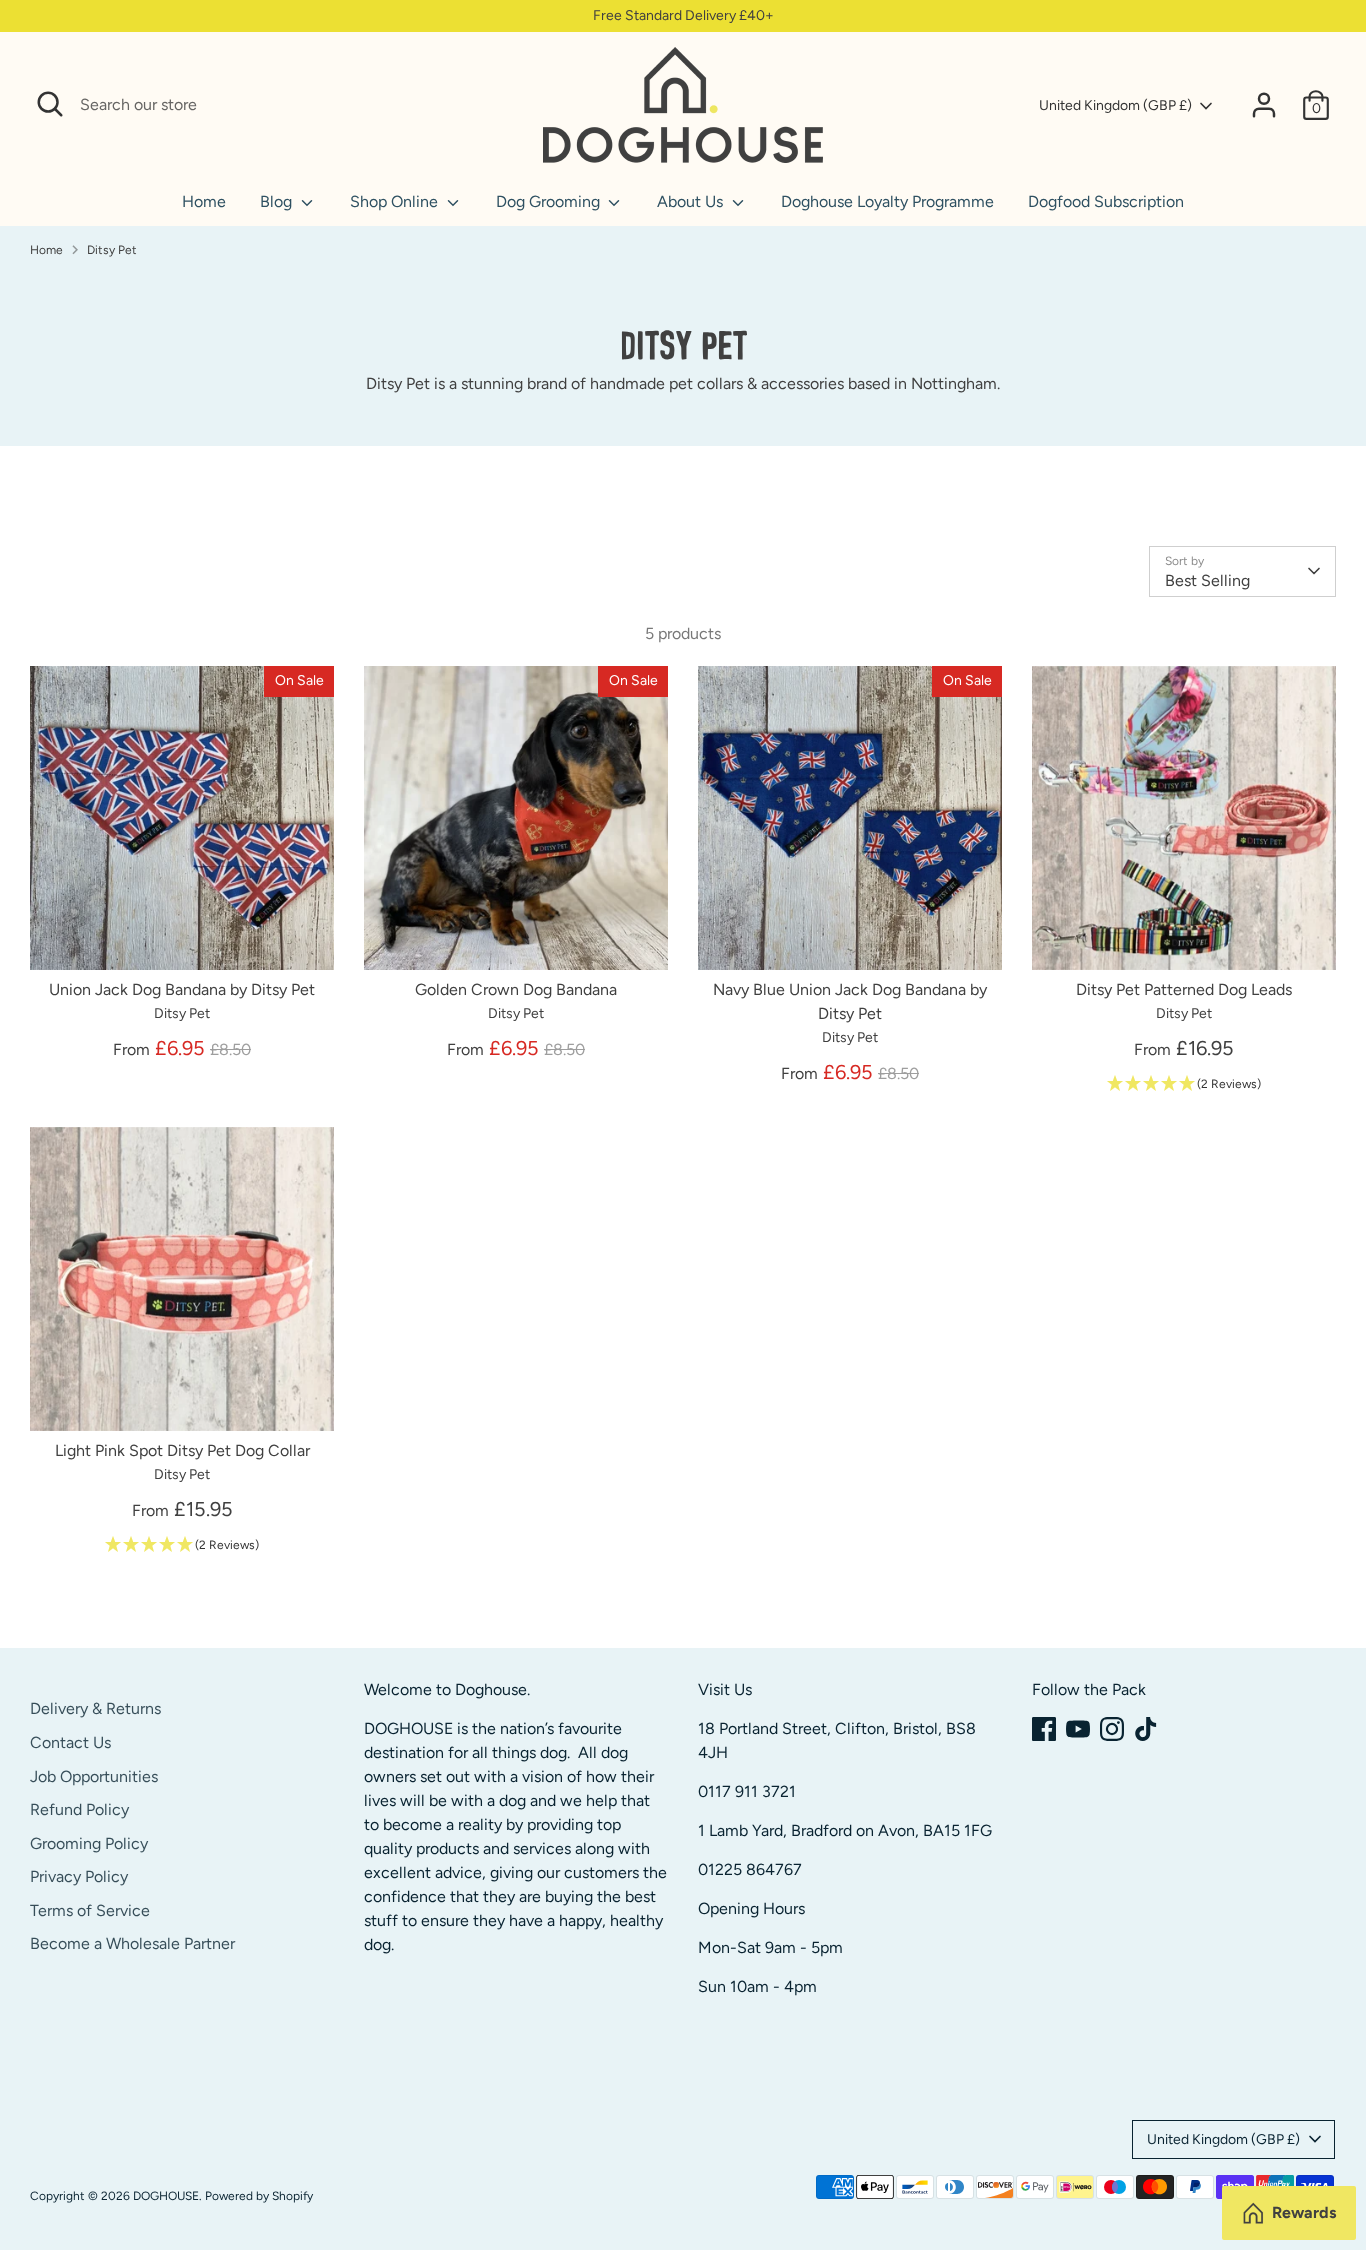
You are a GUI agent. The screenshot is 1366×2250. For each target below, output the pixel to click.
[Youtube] (1078, 1729)
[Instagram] (1112, 1729)
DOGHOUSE (166, 2196)
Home (204, 201)
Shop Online (396, 201)
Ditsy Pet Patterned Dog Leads (1184, 989)
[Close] (505, 105)
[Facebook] (1044, 1729)
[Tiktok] (1146, 1729)
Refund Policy (79, 1809)
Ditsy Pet (112, 250)
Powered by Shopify (259, 2196)
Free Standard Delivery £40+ (683, 15)
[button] (1184, 1084)
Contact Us (70, 1742)
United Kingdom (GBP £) (1115, 105)
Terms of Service (90, 1910)
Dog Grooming (550, 201)
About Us (692, 201)
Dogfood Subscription (1106, 201)
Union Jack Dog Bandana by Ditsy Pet (182, 989)
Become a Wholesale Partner (132, 1943)
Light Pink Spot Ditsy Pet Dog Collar (182, 1450)
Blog (278, 201)
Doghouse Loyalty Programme (887, 201)
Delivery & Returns (95, 1708)
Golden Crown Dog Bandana (516, 989)
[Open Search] (50, 104)
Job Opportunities (94, 1776)
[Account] (1264, 105)
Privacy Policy (79, 1876)
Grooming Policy (89, 1843)
